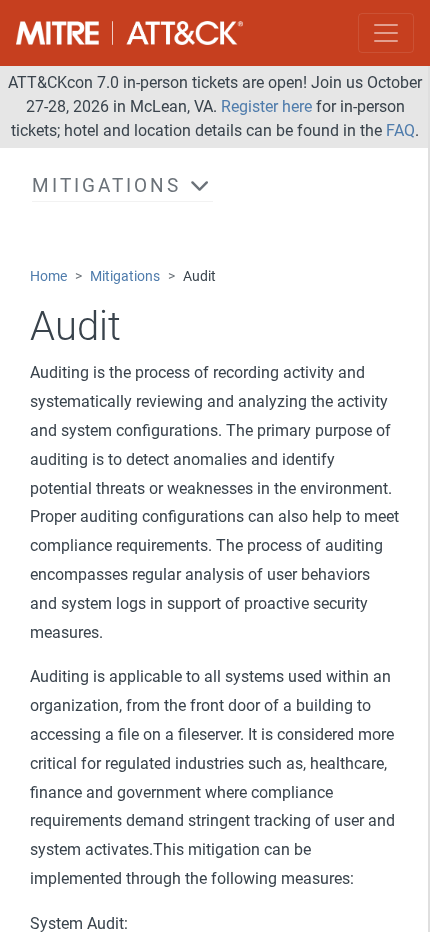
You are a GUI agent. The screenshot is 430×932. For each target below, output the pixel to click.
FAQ (400, 130)
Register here (266, 106)
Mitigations (125, 276)
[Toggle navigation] (386, 33)
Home (48, 276)
